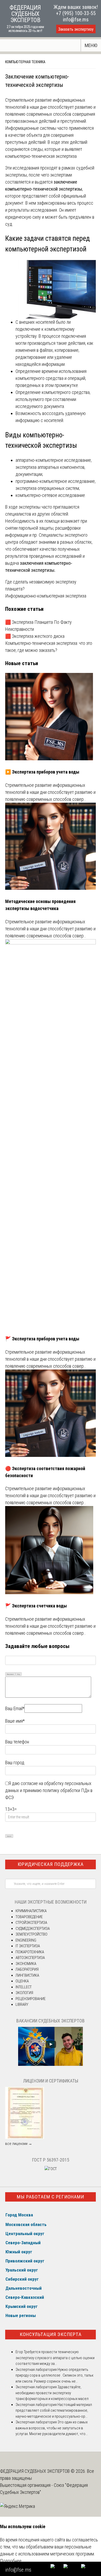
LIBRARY (22, 2004)
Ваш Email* (15, 1708)
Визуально (10, 1674)
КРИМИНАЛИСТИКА (31, 1911)
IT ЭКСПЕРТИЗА (28, 1946)
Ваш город (15, 1763)
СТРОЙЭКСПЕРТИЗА (31, 1923)
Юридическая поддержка (51, 1864)
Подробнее (11, 2561)
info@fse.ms (76, 20)
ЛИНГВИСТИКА (27, 1975)
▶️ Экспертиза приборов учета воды (42, 772)
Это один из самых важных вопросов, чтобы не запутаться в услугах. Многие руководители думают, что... (52, 2428)
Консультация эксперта (51, 2334)
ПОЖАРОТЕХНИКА (30, 1952)
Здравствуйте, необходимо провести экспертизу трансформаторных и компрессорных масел (52, 2393)
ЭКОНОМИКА (26, 1964)
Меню (91, 45)
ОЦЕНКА (22, 1981)
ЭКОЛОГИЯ (24, 1993)
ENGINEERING (26, 1940)
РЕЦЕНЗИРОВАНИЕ (31, 1999)
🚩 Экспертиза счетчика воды (36, 1606)
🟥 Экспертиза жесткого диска (35, 636)
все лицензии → (19, 2144)
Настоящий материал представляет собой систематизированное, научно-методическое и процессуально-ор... (54, 2410)
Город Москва (19, 2215)
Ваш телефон (17, 1742)
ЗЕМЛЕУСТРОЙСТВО (31, 1934)
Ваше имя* (15, 1721)
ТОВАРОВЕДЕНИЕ (29, 1917)
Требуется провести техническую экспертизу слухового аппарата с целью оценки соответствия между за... (55, 2358)
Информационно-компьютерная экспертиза (46, 596)
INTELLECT (24, 1987)
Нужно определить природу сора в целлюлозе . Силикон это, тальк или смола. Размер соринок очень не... (55, 2375)
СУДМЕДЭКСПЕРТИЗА (33, 1929)
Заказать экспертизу (76, 29)
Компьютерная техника (25, 62)
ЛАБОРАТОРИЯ (27, 1969)
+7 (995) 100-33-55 (76, 13)
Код (19, 1674)
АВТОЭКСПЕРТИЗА (30, 1958)
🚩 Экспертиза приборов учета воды (42, 1339)
